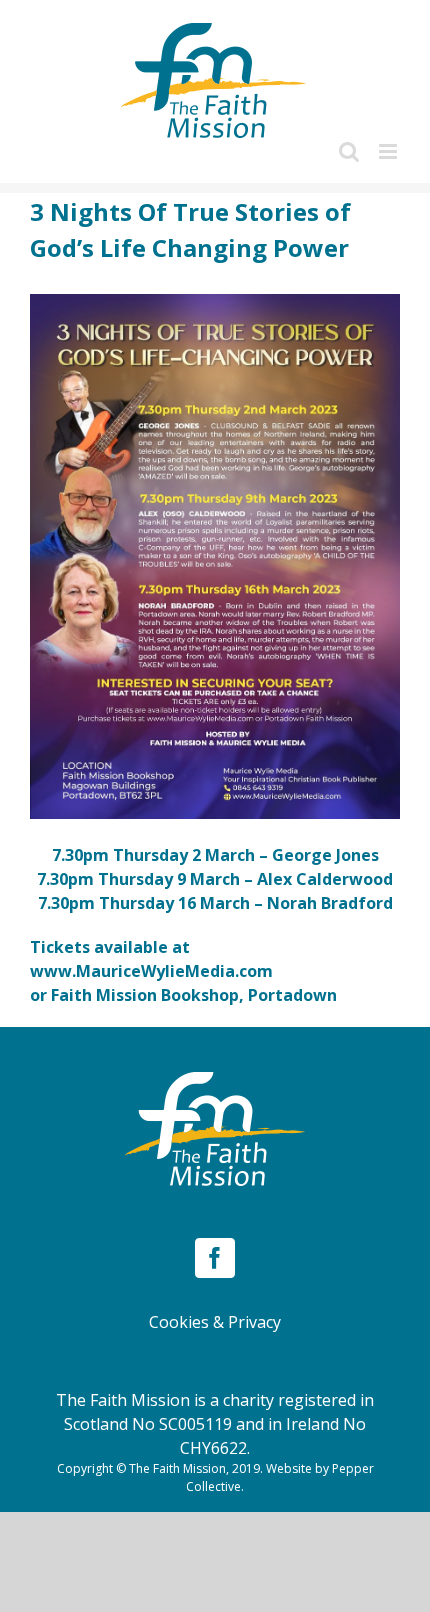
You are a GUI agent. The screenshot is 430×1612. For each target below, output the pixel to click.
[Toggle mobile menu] (389, 151)
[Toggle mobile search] (349, 151)
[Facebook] (215, 1258)
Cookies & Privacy (215, 1322)
